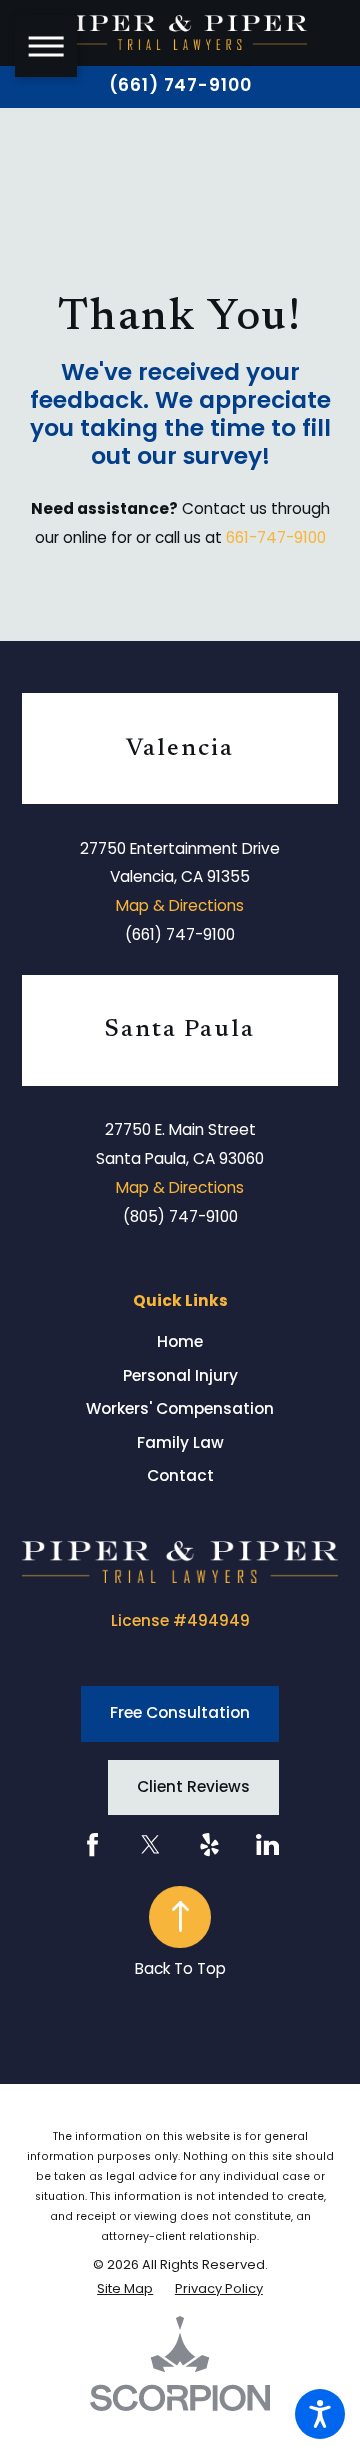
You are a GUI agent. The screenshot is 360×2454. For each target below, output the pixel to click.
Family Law (180, 1442)
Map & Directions (180, 905)
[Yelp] (209, 1844)
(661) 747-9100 (180, 85)
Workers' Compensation (180, 1408)
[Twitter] (150, 1844)
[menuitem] (179, 1341)
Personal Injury (180, 1375)
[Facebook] (92, 1844)
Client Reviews (193, 1786)
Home (180, 1341)
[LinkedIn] (267, 1844)
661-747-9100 (276, 537)
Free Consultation (180, 1712)
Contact (180, 1475)
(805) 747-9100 (180, 1216)
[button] (320, 2414)
